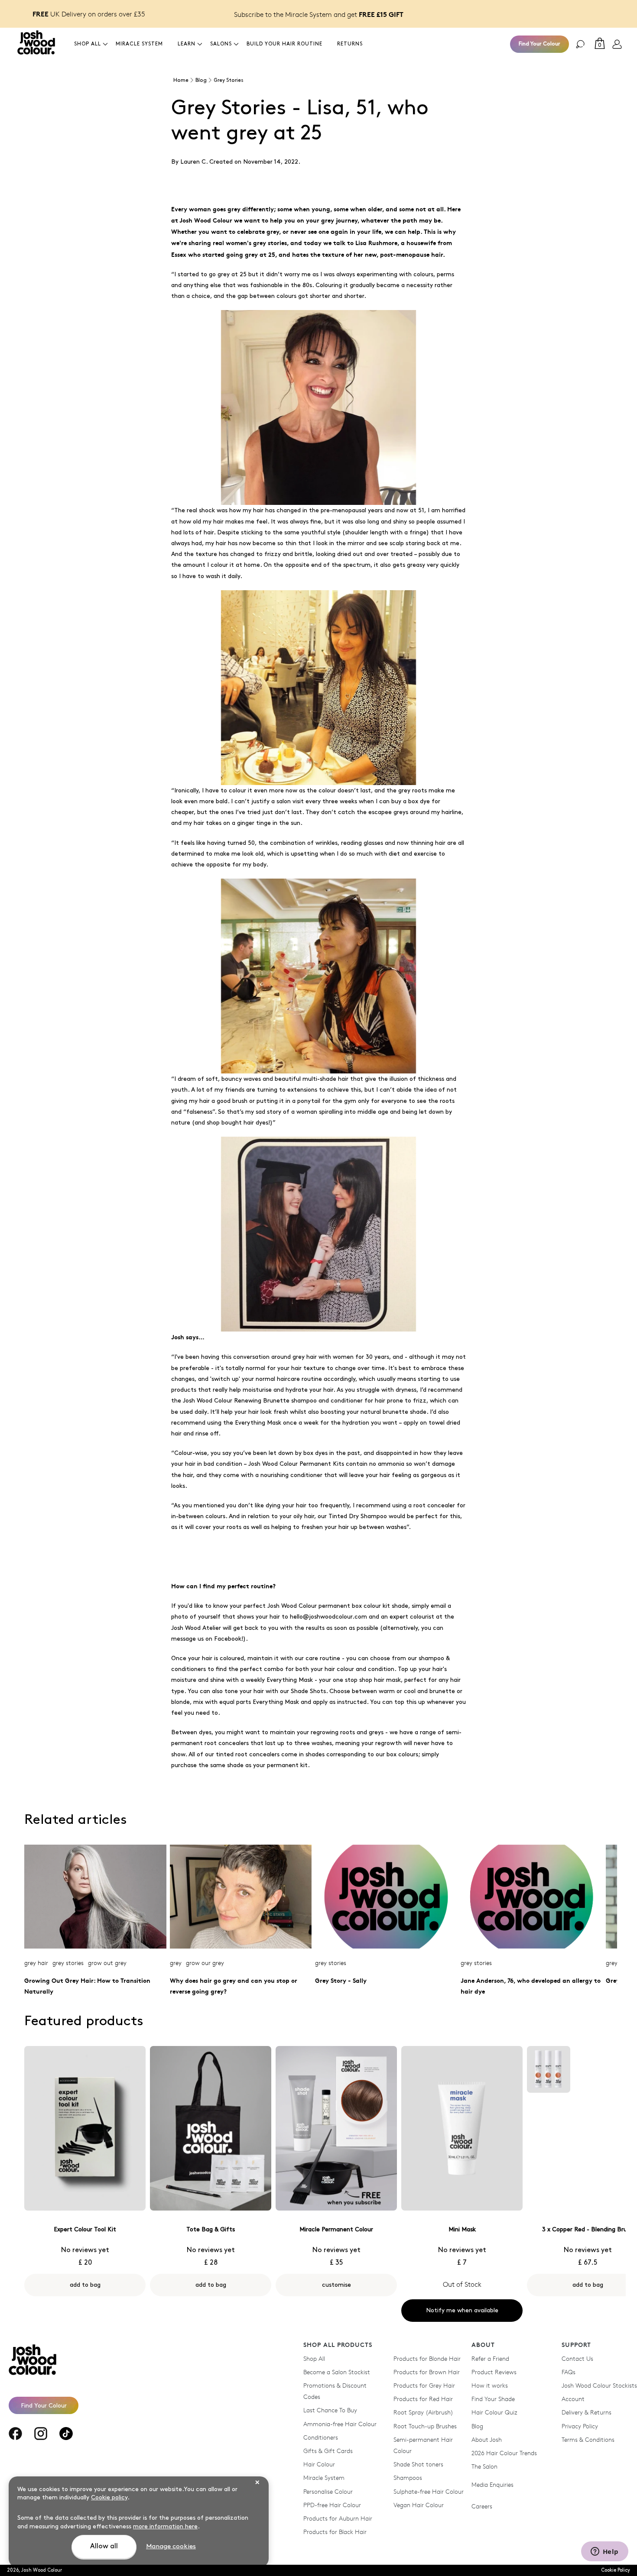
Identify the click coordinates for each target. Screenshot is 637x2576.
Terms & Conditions (588, 2439)
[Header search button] (580, 44)
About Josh (487, 2439)
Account (573, 2399)
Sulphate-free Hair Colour (429, 2491)
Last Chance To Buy (330, 2410)
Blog (477, 2426)
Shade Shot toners (418, 2464)
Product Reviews (494, 2372)
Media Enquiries (492, 2484)
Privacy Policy (580, 2426)
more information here (165, 2526)
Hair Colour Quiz (494, 2412)
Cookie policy (109, 2497)
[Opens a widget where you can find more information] (604, 2552)
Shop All (314, 2358)
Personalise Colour (328, 2491)
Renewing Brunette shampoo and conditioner (298, 1401)
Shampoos (408, 2477)
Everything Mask (258, 1423)
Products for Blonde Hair (427, 2358)
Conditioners (321, 2437)
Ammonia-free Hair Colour (340, 2424)
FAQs (569, 2372)
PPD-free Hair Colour (332, 2505)
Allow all (104, 2546)
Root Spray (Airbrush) (423, 2412)
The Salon (484, 2466)
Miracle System (324, 2477)
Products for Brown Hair (427, 2372)
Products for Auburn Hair (338, 2518)
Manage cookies (171, 2547)
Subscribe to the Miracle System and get (319, 14)
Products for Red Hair (423, 2399)
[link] (617, 44)
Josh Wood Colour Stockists (599, 2385)
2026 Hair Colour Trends (504, 2453)
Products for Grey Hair (424, 2385)
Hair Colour (319, 2464)
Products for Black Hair (335, 2532)
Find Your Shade (493, 2399)
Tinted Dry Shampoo (358, 1516)
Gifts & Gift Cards (328, 2451)
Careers (482, 2506)
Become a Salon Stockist (337, 2372)
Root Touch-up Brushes (425, 2426)
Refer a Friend (490, 2358)
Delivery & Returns (587, 2412)
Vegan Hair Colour (419, 2505)
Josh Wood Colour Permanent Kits (296, 1464)
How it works (490, 2385)
